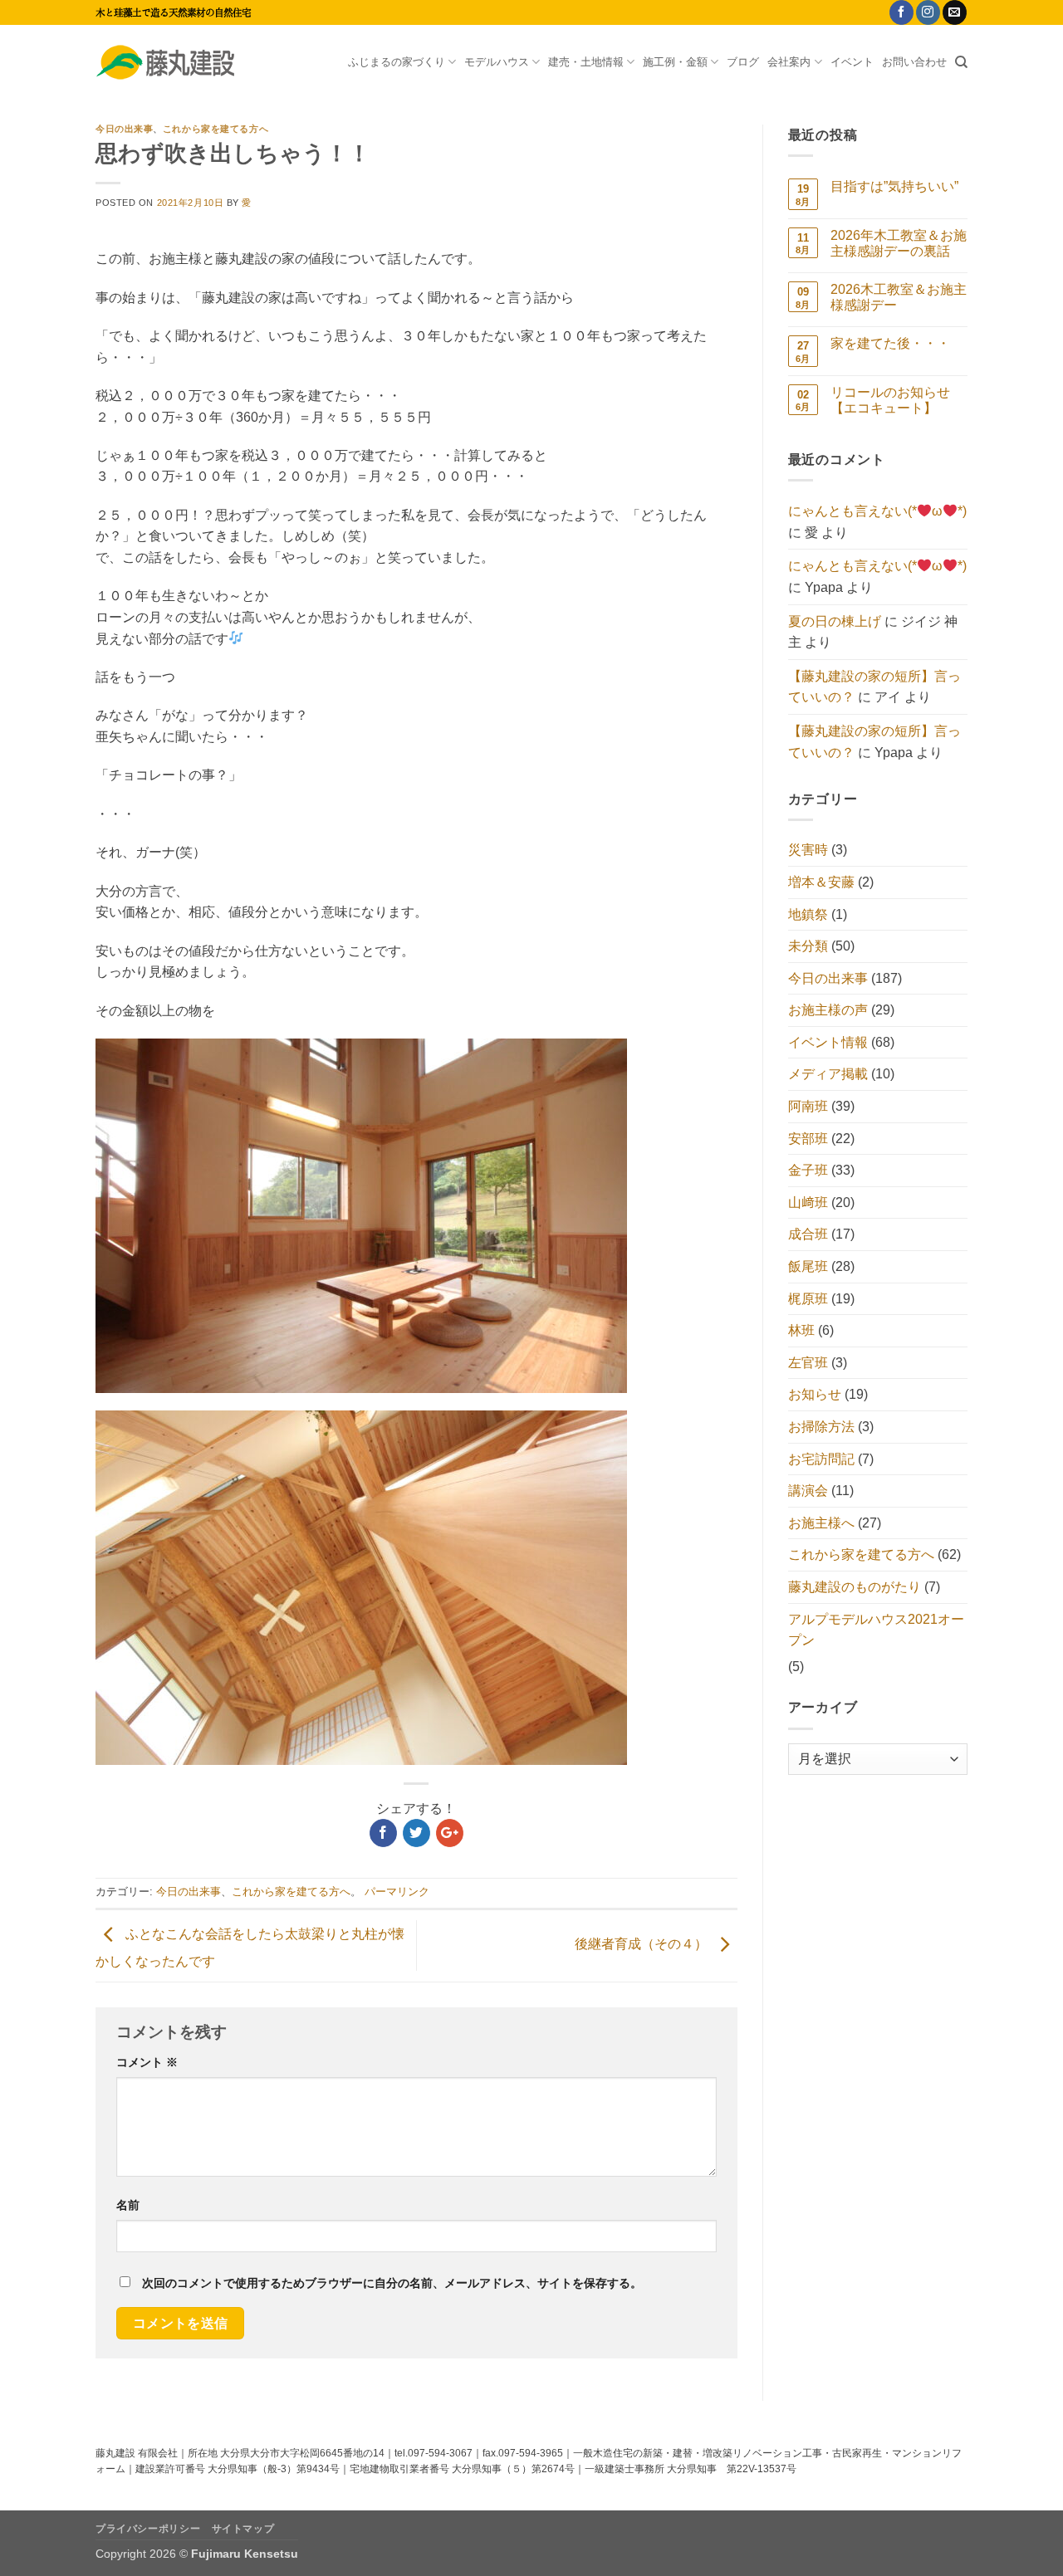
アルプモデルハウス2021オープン (876, 1630)
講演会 (808, 1491)
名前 (128, 2205)
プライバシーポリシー (148, 2529)
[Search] (961, 62)
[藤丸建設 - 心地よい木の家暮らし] (179, 62)
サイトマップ (243, 2529)
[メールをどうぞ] (955, 12)
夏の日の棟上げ (835, 621)
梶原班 (808, 1299)
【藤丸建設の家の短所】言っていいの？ (874, 687)
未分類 (808, 946)
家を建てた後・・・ (890, 343)
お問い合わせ (914, 62)
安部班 (808, 1139)
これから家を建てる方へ (216, 129)
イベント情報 (828, 1042)
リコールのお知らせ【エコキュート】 (890, 400)
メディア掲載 (828, 1074)
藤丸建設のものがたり (855, 1587)
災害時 (808, 850)
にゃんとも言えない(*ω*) (877, 511)
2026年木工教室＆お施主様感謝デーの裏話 (899, 243)
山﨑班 (808, 1202)
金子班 (808, 1170)
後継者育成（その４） (643, 1945)
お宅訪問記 (821, 1459)
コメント (147, 2062)
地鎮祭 (808, 914)
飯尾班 (808, 1266)
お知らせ (815, 1394)
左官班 (808, 1363)
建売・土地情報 (586, 62)
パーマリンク (397, 1892)
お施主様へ (821, 1523)
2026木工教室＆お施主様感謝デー (899, 297)
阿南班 (808, 1106)
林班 (801, 1330)
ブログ (743, 62)
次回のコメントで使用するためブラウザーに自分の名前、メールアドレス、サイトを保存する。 (392, 2283)
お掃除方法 (821, 1427)
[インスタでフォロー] (928, 12)
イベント (852, 62)
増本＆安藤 (821, 882)
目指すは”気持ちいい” (894, 186)
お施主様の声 (828, 1010)
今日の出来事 (124, 129)
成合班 (808, 1234)
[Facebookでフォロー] (901, 12)
